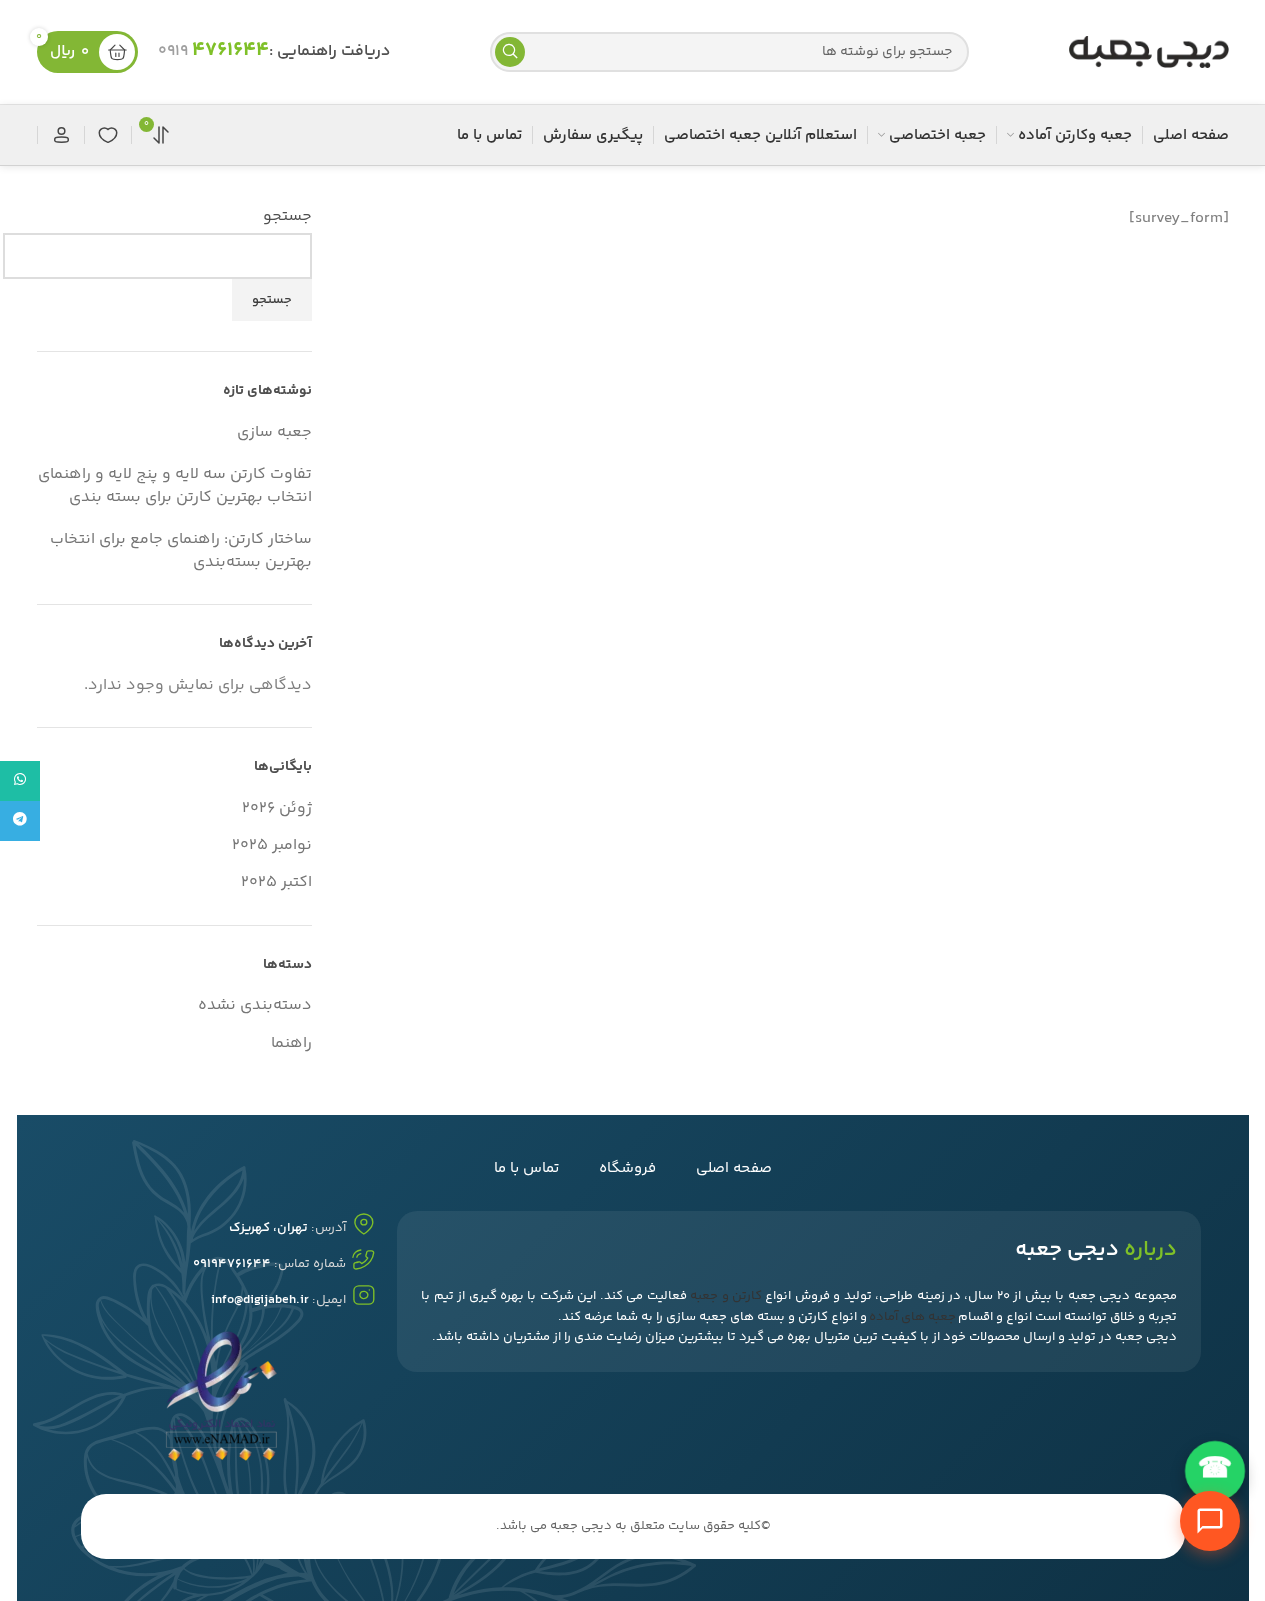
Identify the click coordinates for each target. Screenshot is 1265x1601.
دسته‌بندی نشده (255, 1005)
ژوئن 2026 (277, 808)
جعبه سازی (274, 432)
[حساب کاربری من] (61, 135)
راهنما (291, 1043)
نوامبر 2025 (272, 845)
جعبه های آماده (912, 1317)
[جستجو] (510, 52)
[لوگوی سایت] (1149, 52)
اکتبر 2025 (276, 882)
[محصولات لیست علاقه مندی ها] (108, 135)
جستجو (287, 217)
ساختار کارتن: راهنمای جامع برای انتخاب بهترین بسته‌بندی (181, 550)
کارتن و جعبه (726, 1296)
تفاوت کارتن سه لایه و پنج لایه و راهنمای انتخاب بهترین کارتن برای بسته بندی (175, 485)
